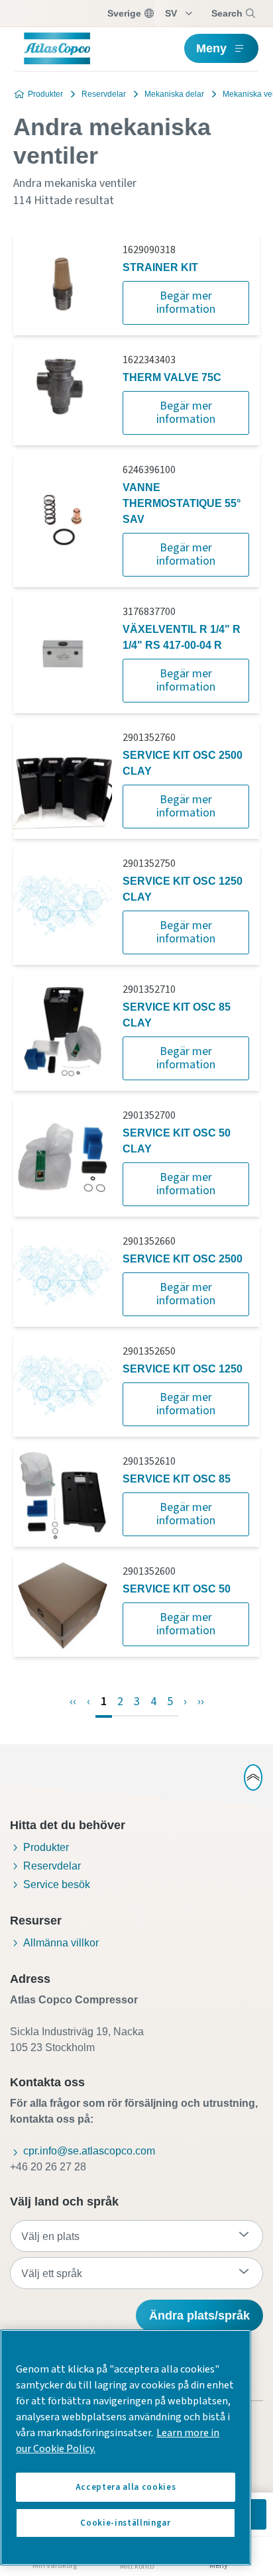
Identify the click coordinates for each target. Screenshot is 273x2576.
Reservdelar (104, 94)
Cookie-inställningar (125, 2523)
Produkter (45, 94)
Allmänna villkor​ (61, 1943)
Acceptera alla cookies (126, 2487)
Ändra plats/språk (199, 2316)
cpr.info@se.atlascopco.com (89, 2151)
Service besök (57, 1884)
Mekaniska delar (174, 94)
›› (201, 1702)
